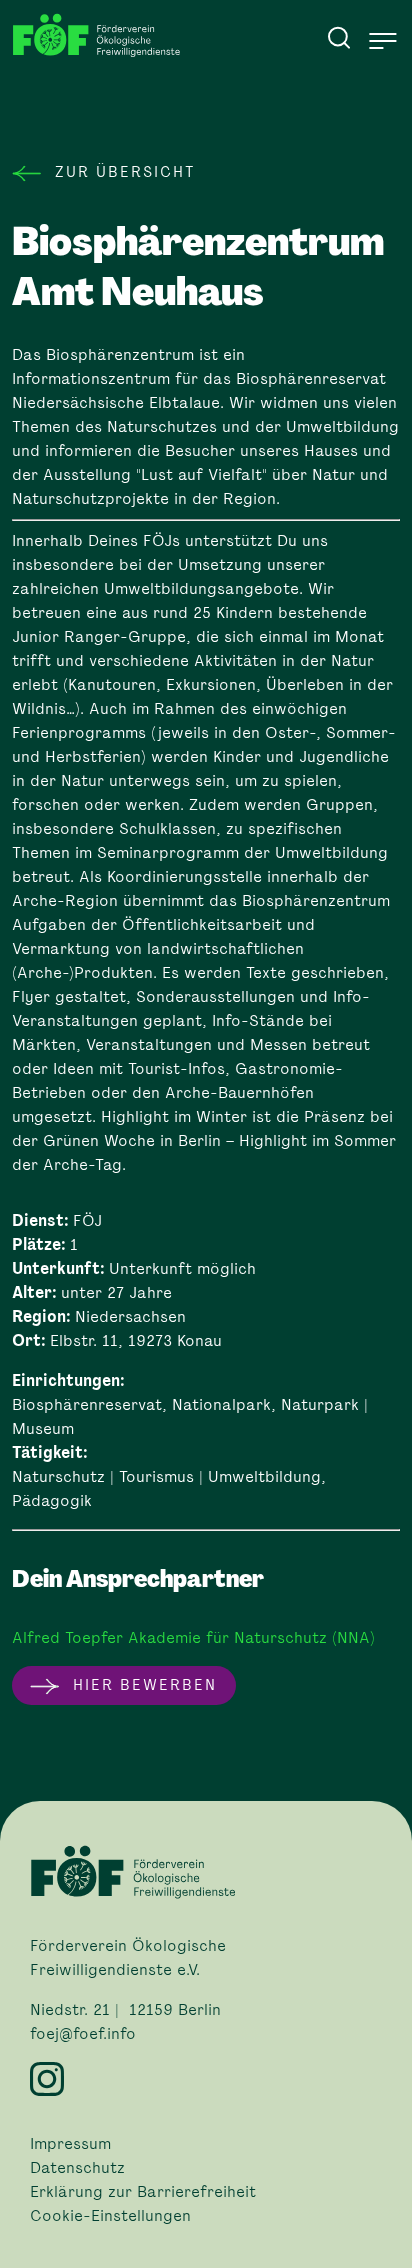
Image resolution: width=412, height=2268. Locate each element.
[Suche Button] (339, 37)
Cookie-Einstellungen (110, 2216)
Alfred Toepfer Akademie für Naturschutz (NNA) (193, 1637)
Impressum (70, 2144)
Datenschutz (77, 2168)
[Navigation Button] (383, 41)
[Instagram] (206, 2079)
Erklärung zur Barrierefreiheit (143, 2192)
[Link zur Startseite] (102, 35)
